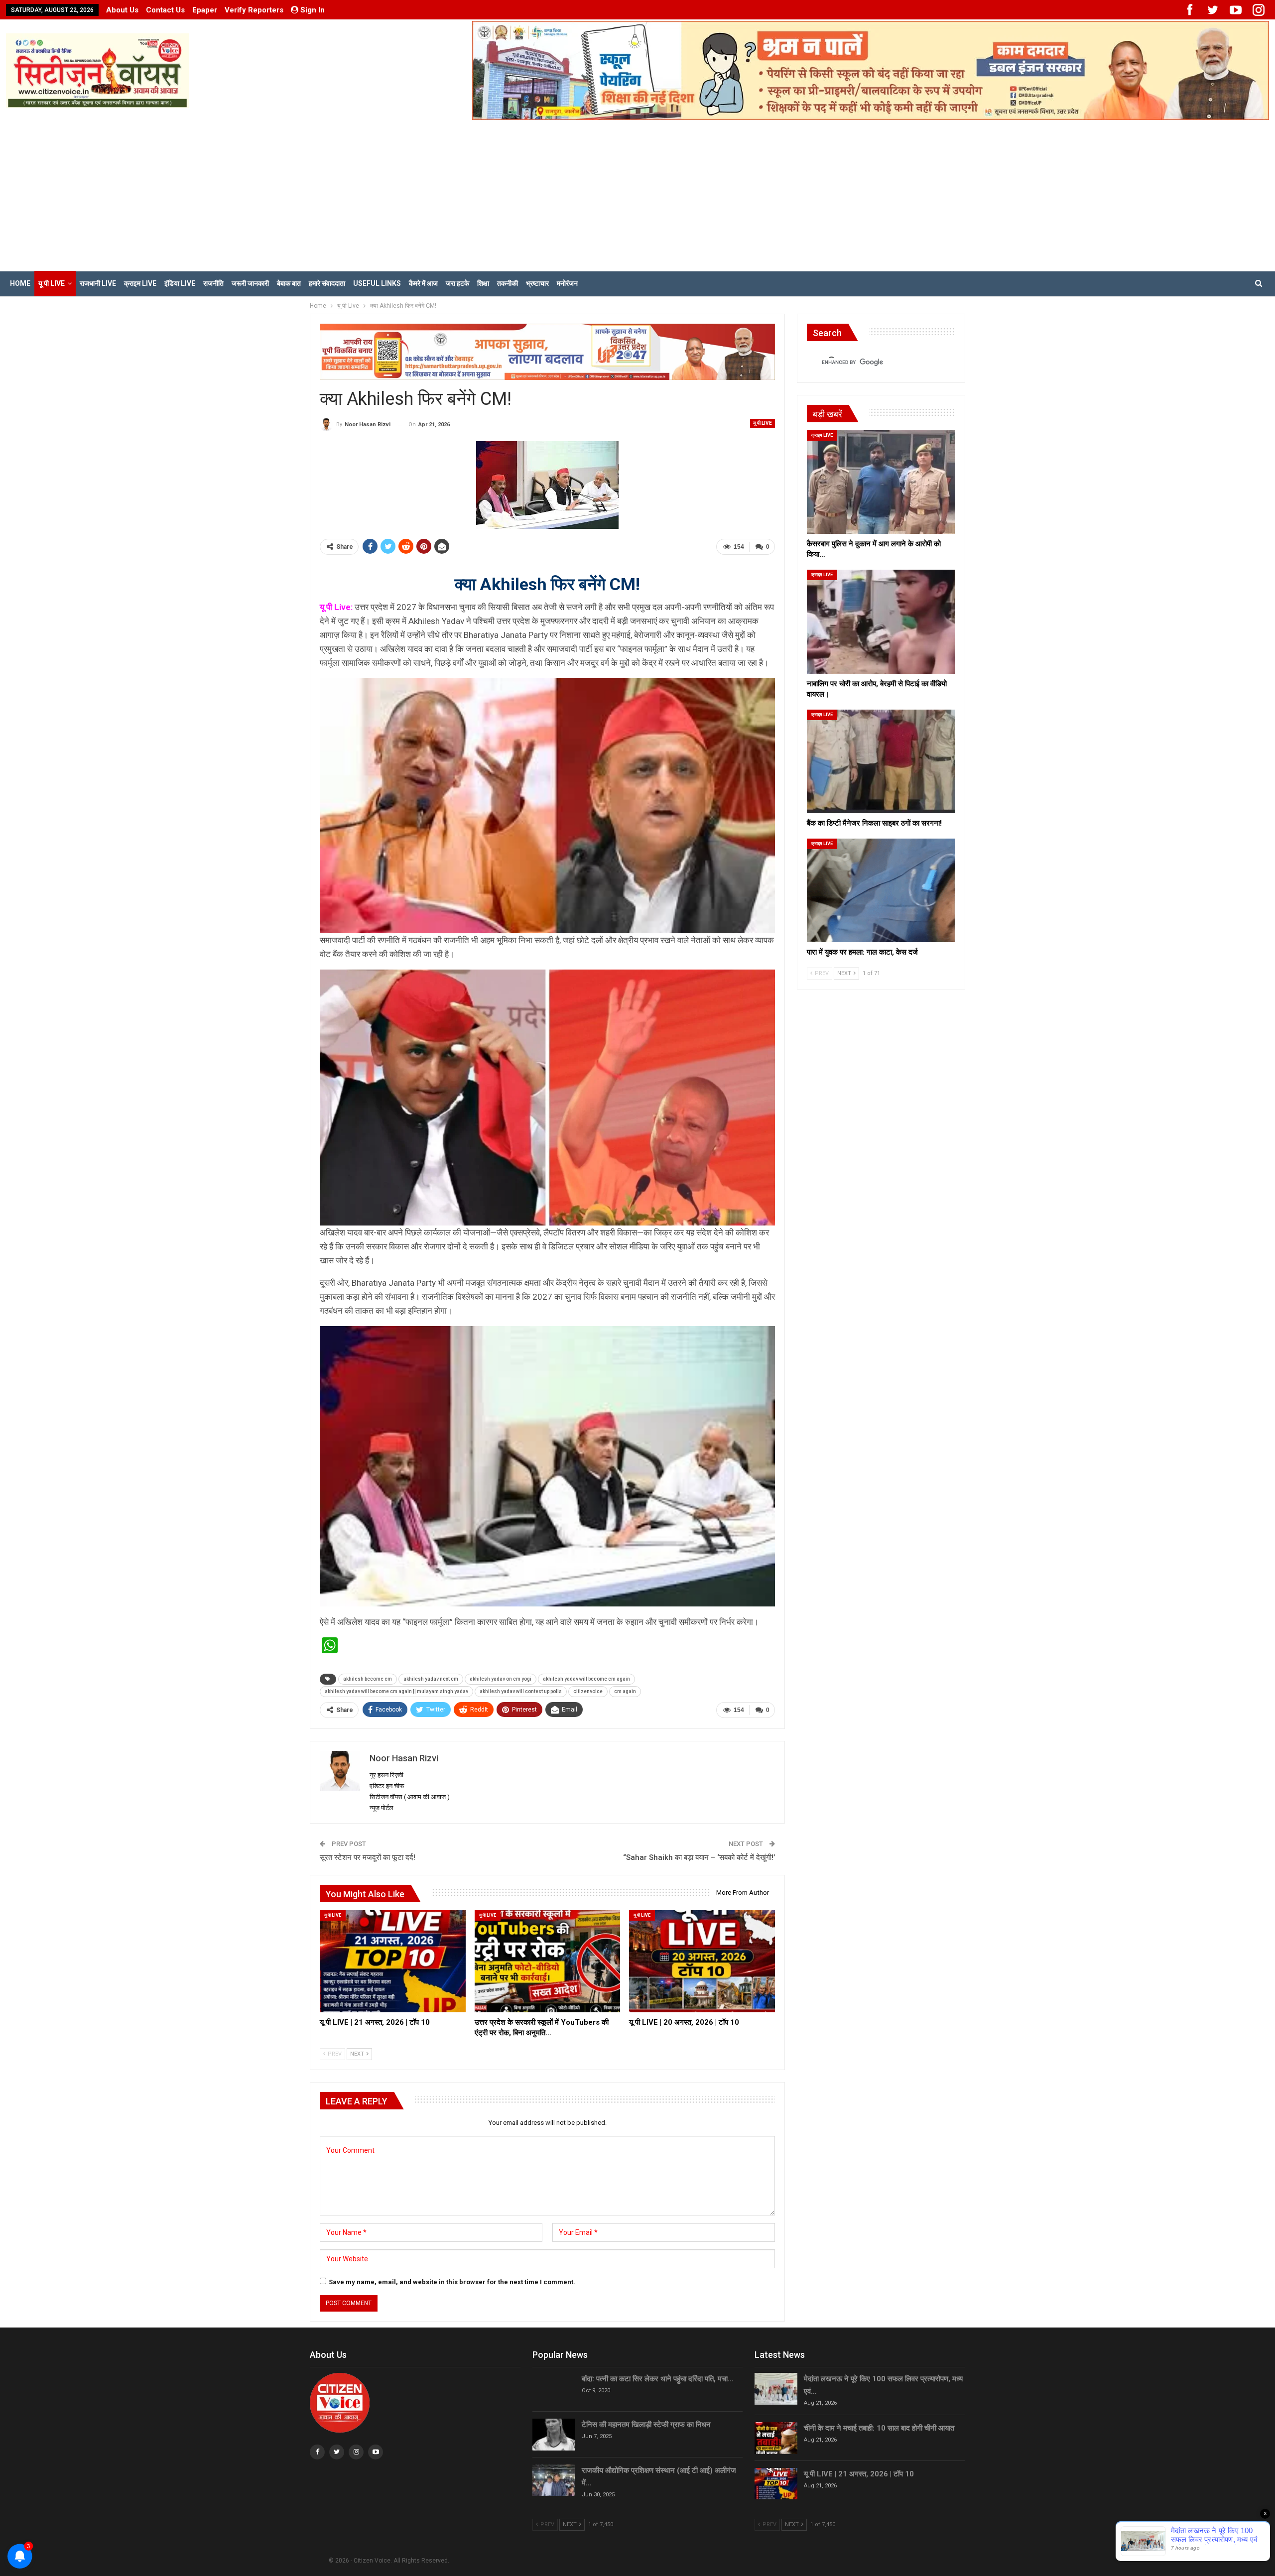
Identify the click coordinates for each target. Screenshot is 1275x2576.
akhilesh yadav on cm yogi (501, 1679)
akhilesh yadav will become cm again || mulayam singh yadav (396, 1691)
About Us (122, 10)
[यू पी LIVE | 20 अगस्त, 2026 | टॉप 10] (702, 1961)
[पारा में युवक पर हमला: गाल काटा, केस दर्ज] (881, 890)
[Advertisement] (637, 195)
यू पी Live (52, 283)
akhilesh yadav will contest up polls (521, 1691)
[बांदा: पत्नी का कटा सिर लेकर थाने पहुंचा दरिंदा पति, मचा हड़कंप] (554, 2389)
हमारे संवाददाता (327, 283)
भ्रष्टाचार (537, 283)
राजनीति (213, 283)
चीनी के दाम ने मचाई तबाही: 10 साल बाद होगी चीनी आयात (879, 2428)
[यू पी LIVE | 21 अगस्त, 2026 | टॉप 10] (393, 1961)
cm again (625, 1691)
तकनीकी (508, 283)
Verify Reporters (254, 10)
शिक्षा (483, 283)
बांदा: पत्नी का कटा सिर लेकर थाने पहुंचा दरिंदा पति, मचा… (658, 2379)
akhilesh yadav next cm (431, 1679)
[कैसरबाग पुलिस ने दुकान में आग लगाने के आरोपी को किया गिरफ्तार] (881, 482)
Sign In (313, 10)
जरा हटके (457, 283)
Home (20, 283)
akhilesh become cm (368, 1679)
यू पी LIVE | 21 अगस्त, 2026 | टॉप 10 (859, 2474)
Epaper (205, 10)
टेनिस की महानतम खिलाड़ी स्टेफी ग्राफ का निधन (646, 2425)
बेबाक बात (289, 283)
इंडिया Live (180, 283)
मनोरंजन (567, 283)
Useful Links (377, 283)
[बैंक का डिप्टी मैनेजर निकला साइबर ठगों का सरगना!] (881, 761)
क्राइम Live (140, 283)
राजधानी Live (98, 283)
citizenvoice (588, 1691)
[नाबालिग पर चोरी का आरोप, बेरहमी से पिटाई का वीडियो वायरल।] (881, 621)
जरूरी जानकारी (250, 283)
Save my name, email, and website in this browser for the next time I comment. (452, 2282)
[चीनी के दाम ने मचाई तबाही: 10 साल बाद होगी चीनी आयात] (776, 2438)
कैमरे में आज (423, 283)
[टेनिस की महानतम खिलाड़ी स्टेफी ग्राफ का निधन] (554, 2435)
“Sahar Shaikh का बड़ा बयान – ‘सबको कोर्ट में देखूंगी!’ (699, 1857)
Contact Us (165, 10)
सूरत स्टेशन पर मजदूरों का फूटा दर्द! (368, 1857)
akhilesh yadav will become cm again (586, 1679)
